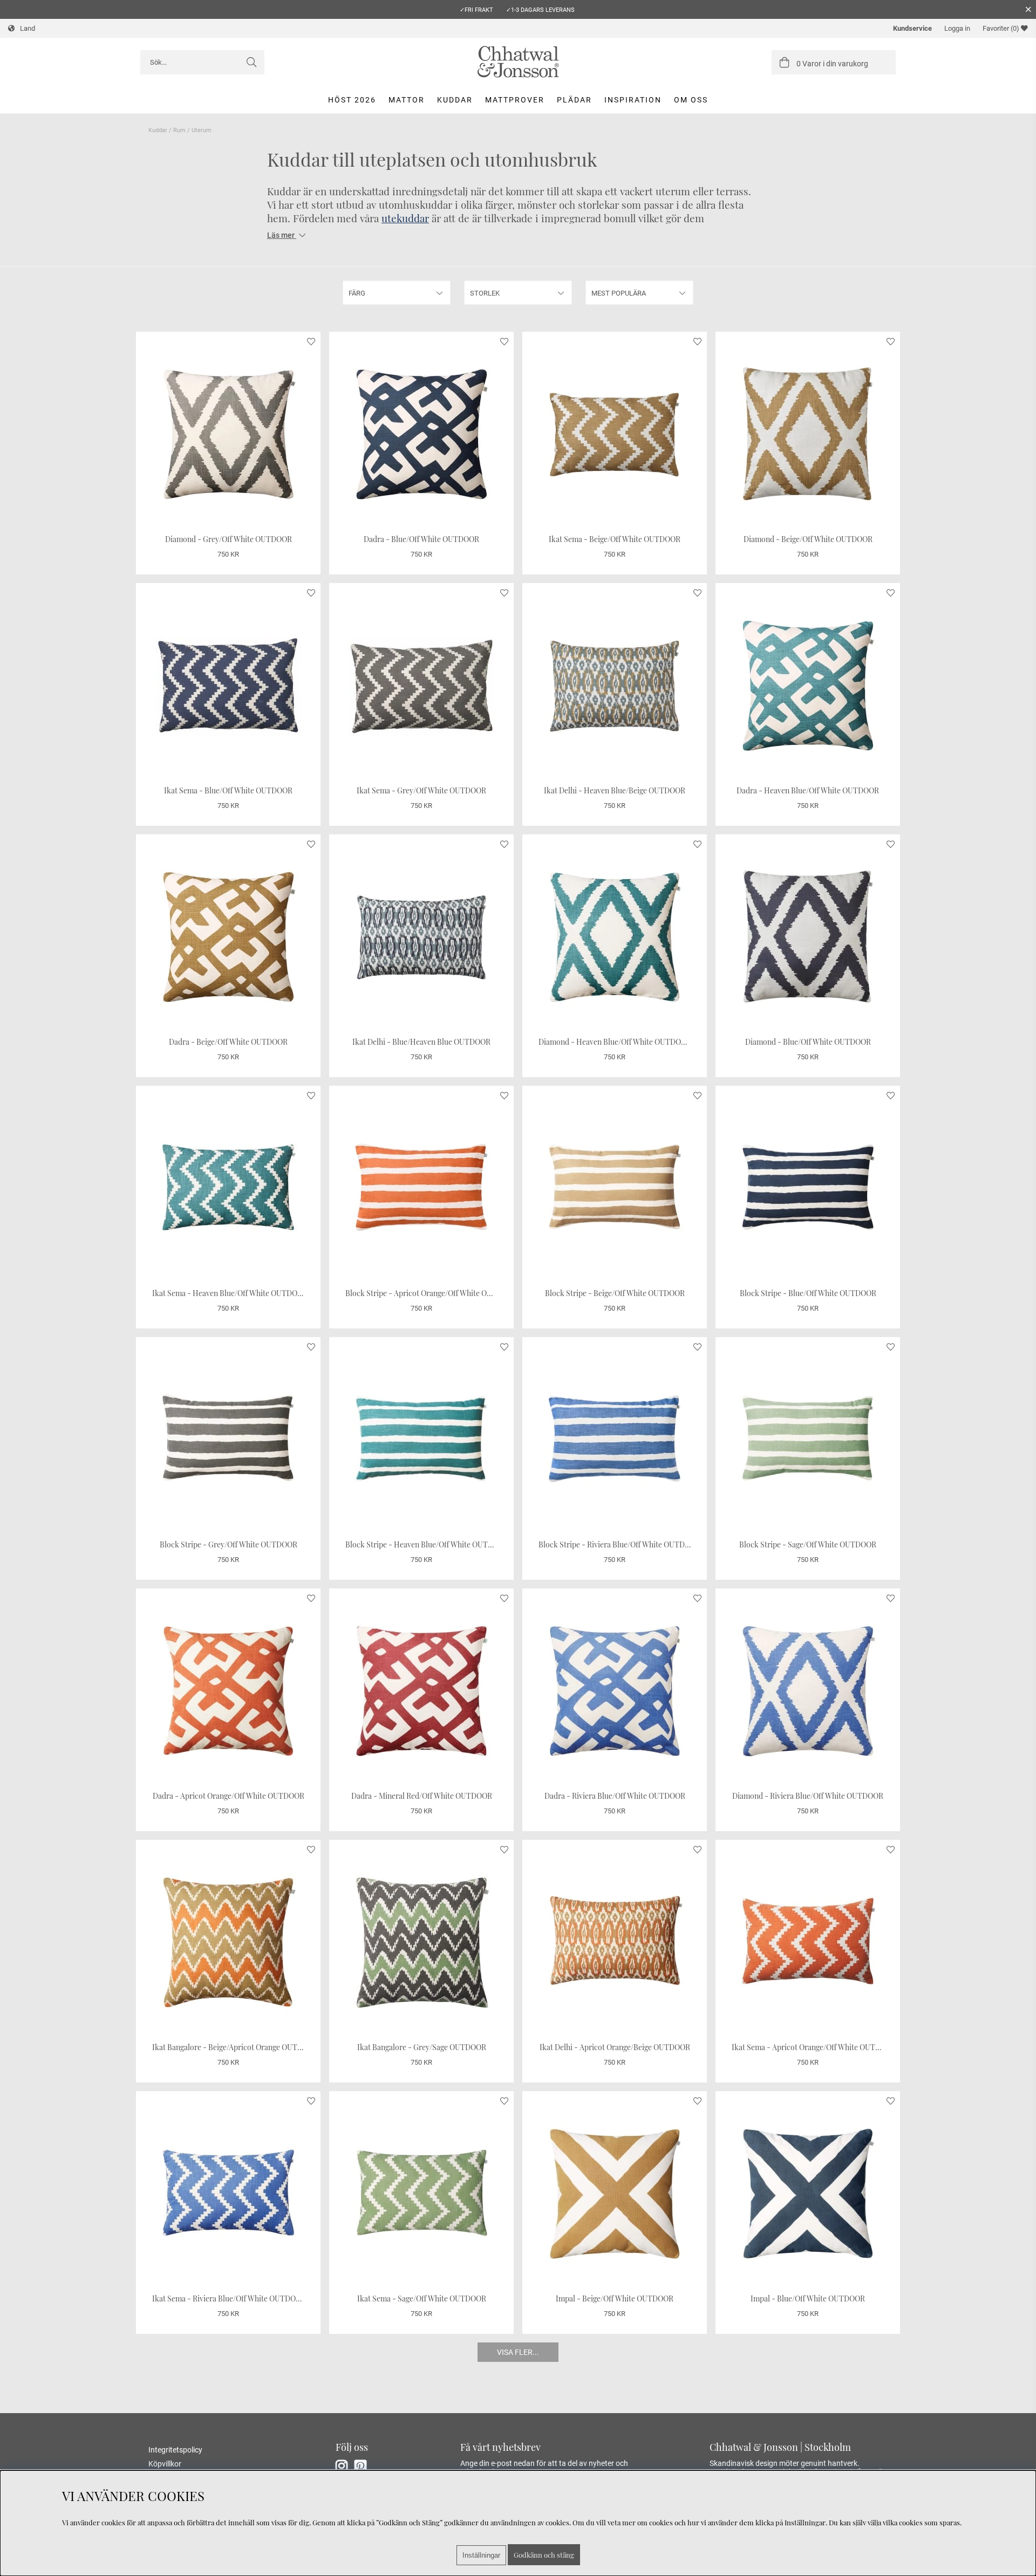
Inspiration (633, 100)
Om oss (691, 100)
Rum (179, 130)
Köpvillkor (165, 2464)
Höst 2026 (352, 100)
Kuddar (455, 100)
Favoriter (1001, 28)
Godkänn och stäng (544, 2555)
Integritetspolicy (175, 2450)
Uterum (202, 130)
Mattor (407, 100)
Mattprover (515, 100)
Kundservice (912, 28)
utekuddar (405, 218)
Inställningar (481, 2555)
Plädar (574, 100)
